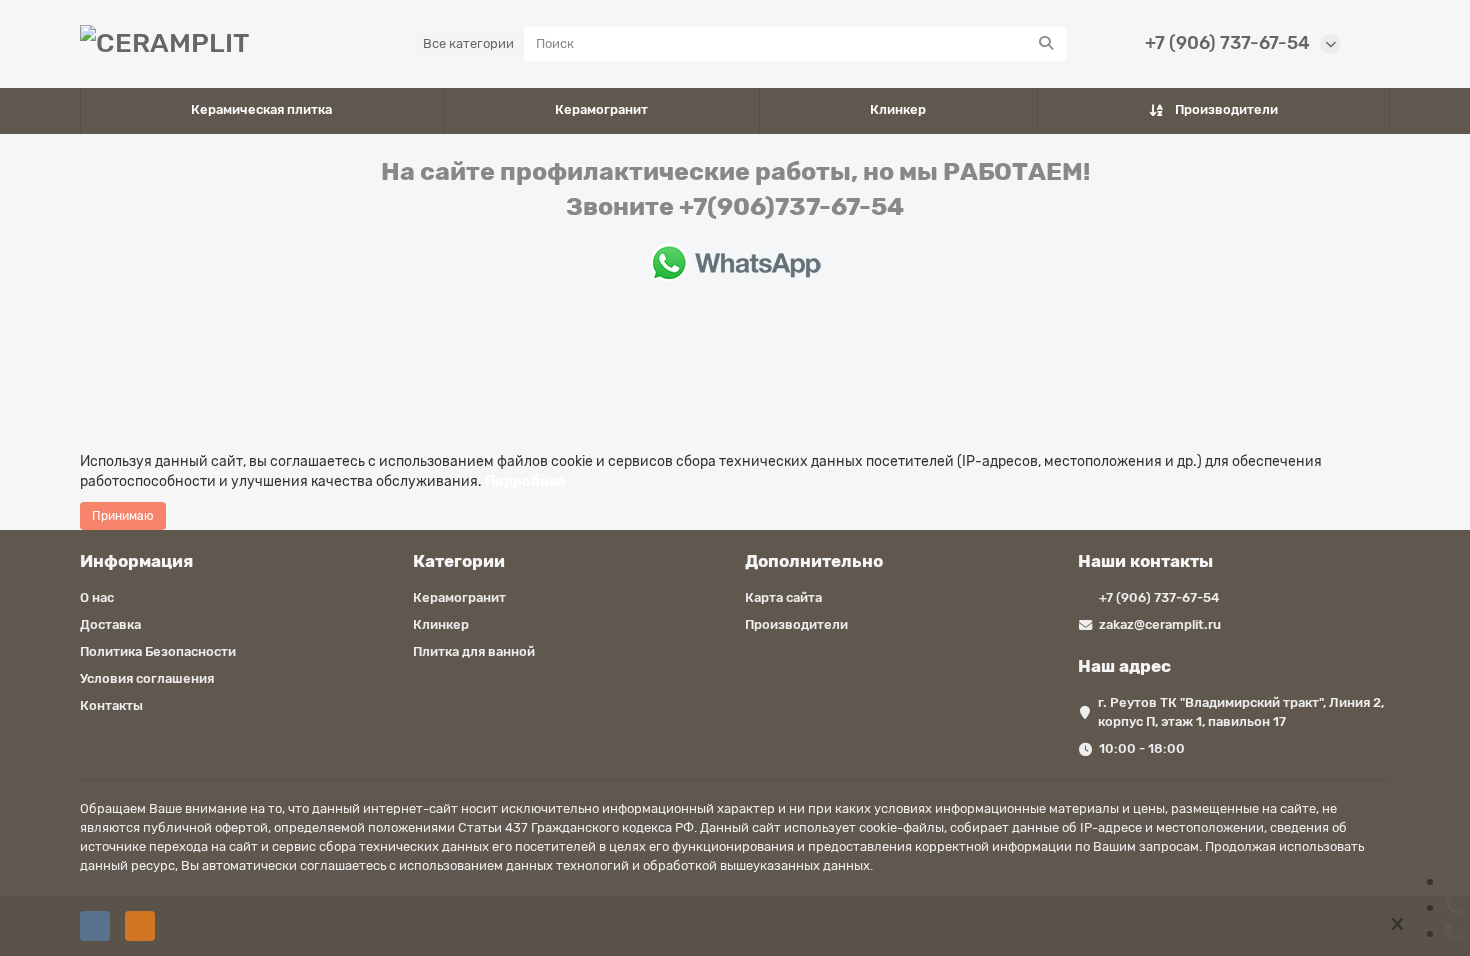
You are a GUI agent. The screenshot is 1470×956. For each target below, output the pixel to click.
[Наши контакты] (1398, 912)
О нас (97, 597)
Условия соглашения (147, 678)
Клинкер (898, 109)
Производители (1226, 109)
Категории (459, 561)
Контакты (111, 705)
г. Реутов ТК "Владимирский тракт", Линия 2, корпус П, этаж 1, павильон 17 (1241, 712)
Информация (136, 561)
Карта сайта (783, 597)
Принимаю (123, 516)
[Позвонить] (1454, 907)
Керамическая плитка (261, 109)
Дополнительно (814, 561)
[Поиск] (1046, 44)
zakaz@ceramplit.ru (1160, 624)
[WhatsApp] (1452, 881)
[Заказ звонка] (1454, 933)
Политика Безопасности (158, 651)
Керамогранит (601, 109)
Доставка (110, 624)
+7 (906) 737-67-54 (1227, 43)
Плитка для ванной (474, 651)
